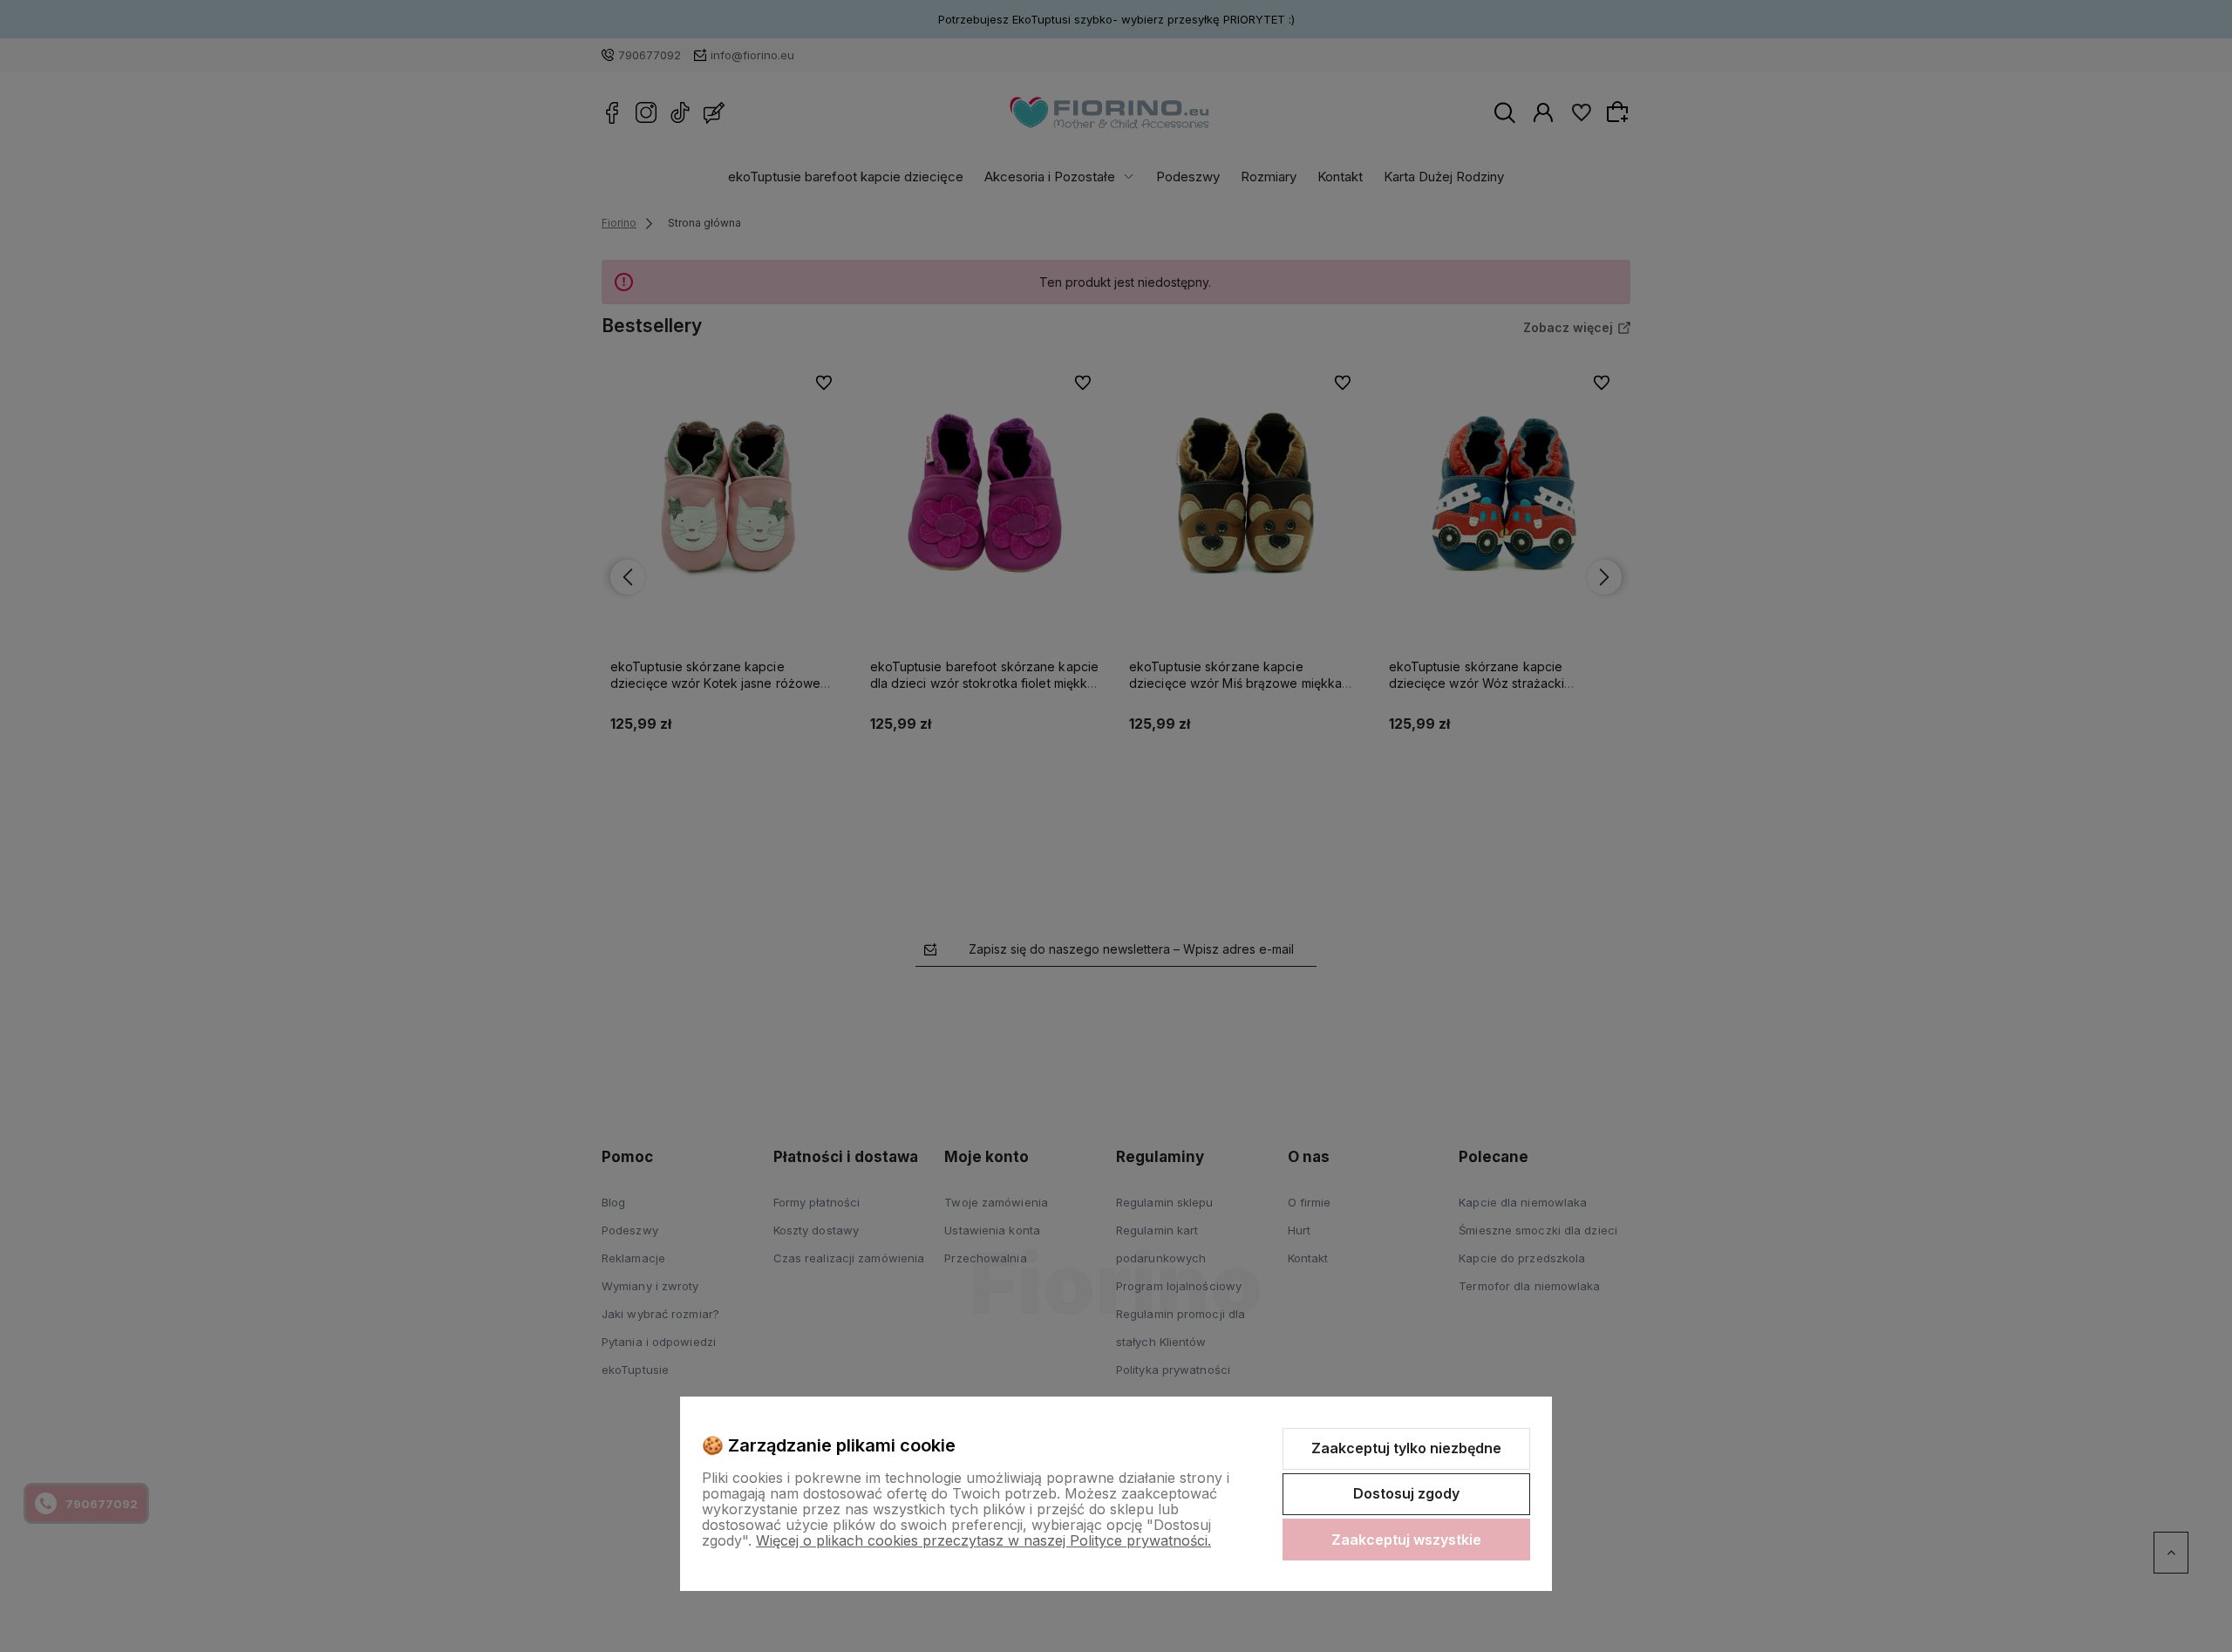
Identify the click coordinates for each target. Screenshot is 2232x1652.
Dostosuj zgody (1406, 1493)
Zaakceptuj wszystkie (1406, 1540)
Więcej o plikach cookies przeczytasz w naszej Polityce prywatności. (983, 1540)
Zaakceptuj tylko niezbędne (1406, 1448)
